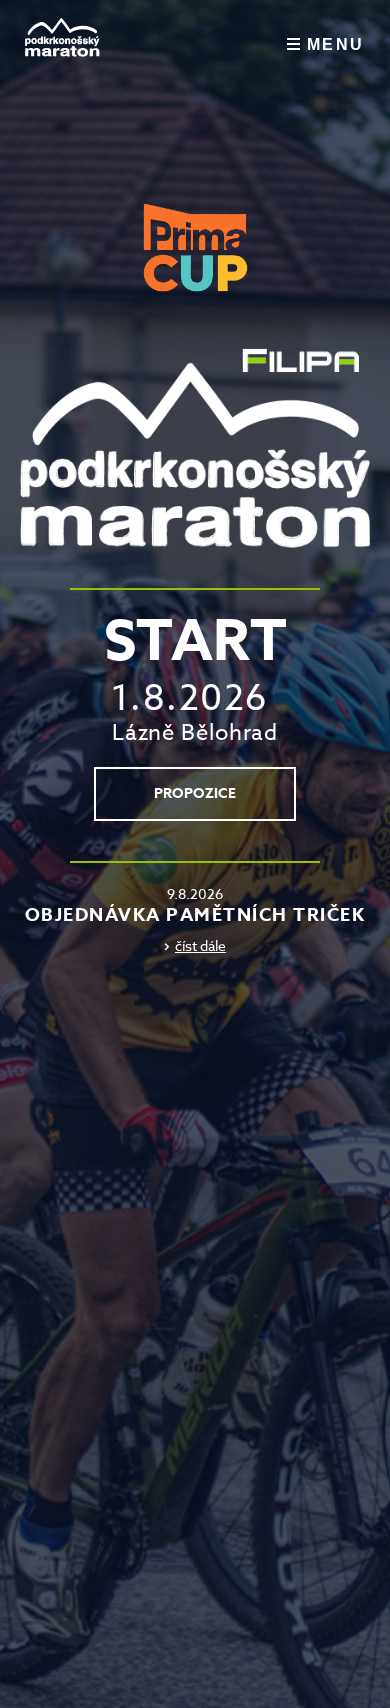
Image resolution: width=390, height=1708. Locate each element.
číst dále (200, 945)
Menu (335, 44)
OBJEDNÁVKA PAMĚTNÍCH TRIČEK (195, 915)
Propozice (195, 793)
